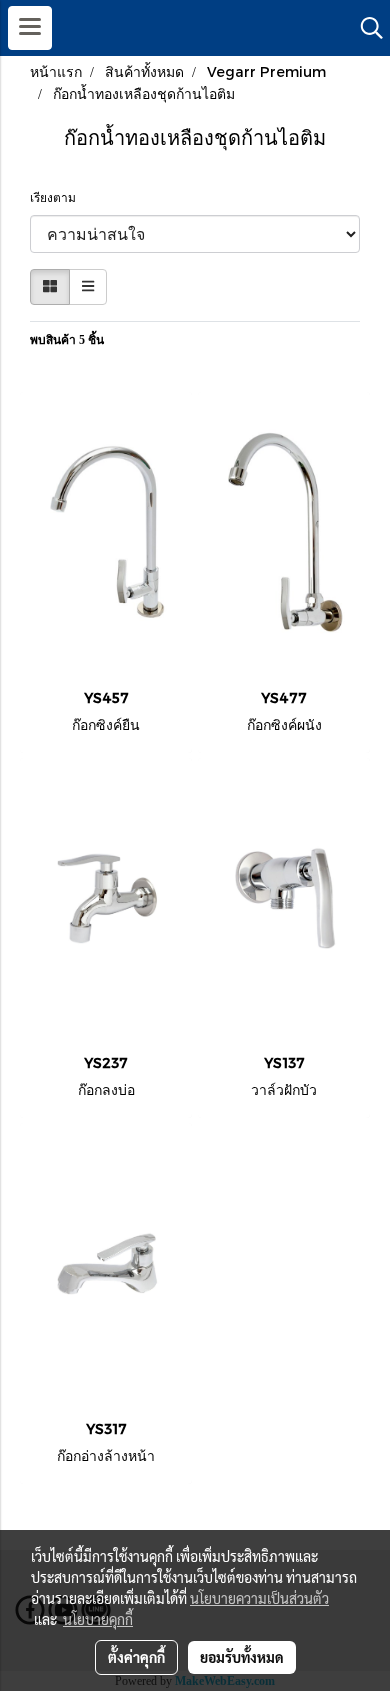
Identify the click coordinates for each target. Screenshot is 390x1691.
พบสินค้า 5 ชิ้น (67, 340)
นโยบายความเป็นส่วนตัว (259, 1598)
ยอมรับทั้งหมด (242, 1657)
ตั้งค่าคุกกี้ (136, 1657)
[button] (365, 28)
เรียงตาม (57, 198)
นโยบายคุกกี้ (98, 1619)
